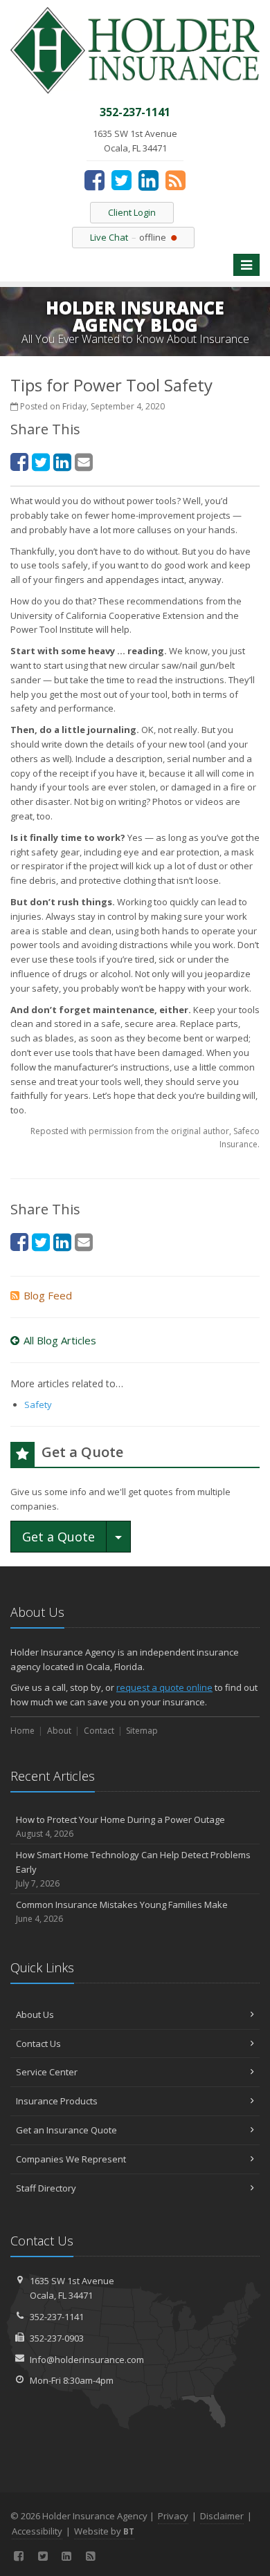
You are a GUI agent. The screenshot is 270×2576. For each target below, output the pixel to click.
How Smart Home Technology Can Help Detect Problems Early (133, 1869)
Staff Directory (46, 2188)
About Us (35, 2014)
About (59, 1731)
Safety (38, 1405)
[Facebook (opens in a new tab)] (94, 180)
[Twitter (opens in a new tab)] (121, 180)
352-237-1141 (57, 2317)
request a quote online (164, 1687)
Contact (99, 1731)
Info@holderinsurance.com (87, 2360)
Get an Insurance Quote (66, 2130)
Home (22, 1731)
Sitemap (142, 1731)
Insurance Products (57, 2101)
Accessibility (37, 2531)
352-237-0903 (57, 2338)
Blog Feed (48, 1295)
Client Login (132, 212)
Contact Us (38, 2044)
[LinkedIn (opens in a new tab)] (148, 180)
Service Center (47, 2072)
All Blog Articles (60, 1340)
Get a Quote (58, 1537)
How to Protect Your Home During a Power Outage (120, 1826)
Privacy (173, 2516)
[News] (175, 180)
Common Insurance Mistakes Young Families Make (122, 1911)
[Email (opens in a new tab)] (84, 462)
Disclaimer (222, 2516)
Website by (104, 2531)
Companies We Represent (71, 2159)
